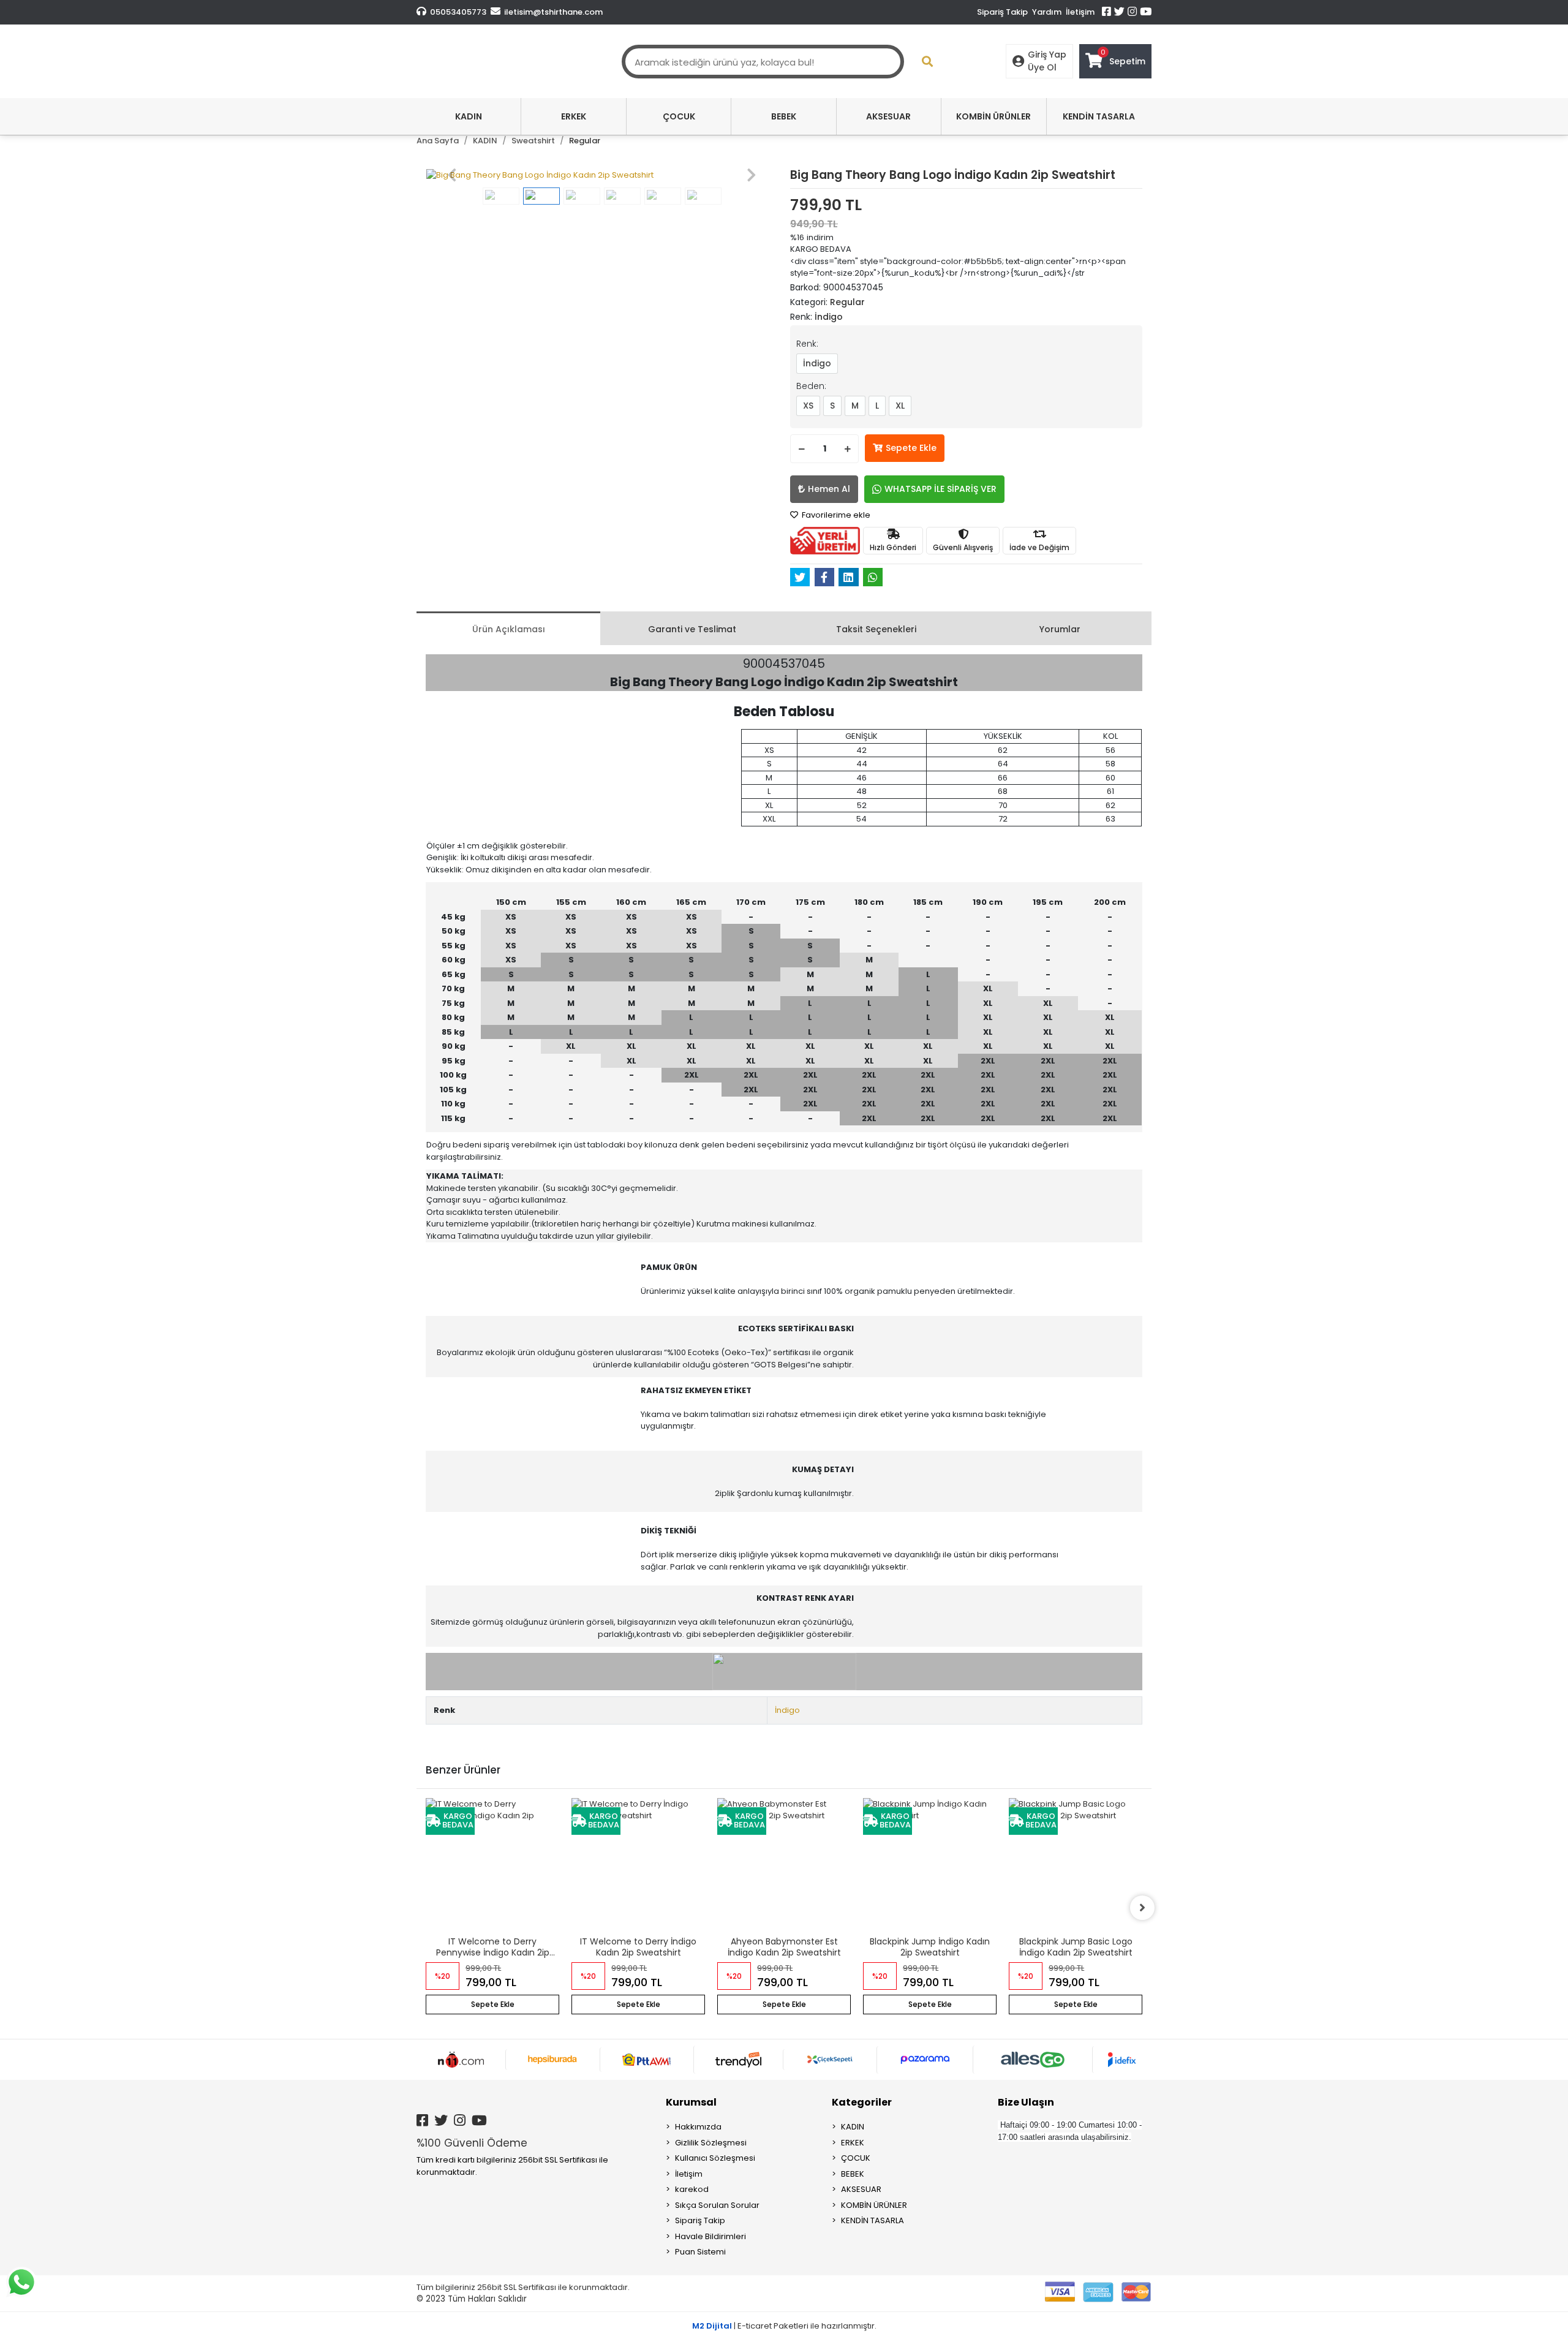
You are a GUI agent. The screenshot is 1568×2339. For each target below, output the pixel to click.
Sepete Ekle (911, 448)
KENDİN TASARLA (873, 2220)
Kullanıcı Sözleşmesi (715, 2158)
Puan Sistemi (700, 2252)
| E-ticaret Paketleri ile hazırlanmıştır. (784, 2326)
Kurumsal (691, 2102)
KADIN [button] (469, 116)
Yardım (1047, 12)
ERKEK (853, 2143)
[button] (452, 175)
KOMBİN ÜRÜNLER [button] (993, 116)
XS (808, 406)
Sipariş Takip (1002, 12)
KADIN (853, 2127)
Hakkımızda (698, 2127)
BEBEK (853, 2174)
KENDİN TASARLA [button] (1099, 116)
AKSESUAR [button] (888, 116)
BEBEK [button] (784, 116)
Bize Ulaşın (1026, 2102)
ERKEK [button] (574, 116)
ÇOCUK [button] (679, 116)
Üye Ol (1042, 67)
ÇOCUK (856, 2158)
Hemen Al (829, 489)
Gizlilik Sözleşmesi (711, 2143)
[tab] (508, 628)
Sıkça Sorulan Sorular (717, 2205)
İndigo (817, 363)
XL (900, 406)
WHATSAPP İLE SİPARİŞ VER (940, 489)
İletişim (1080, 12)
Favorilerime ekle (835, 515)
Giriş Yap (1047, 55)
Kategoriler (862, 2102)
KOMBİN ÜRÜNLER (874, 2205)
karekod (692, 2189)
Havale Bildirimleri (710, 2236)
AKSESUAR (861, 2189)
